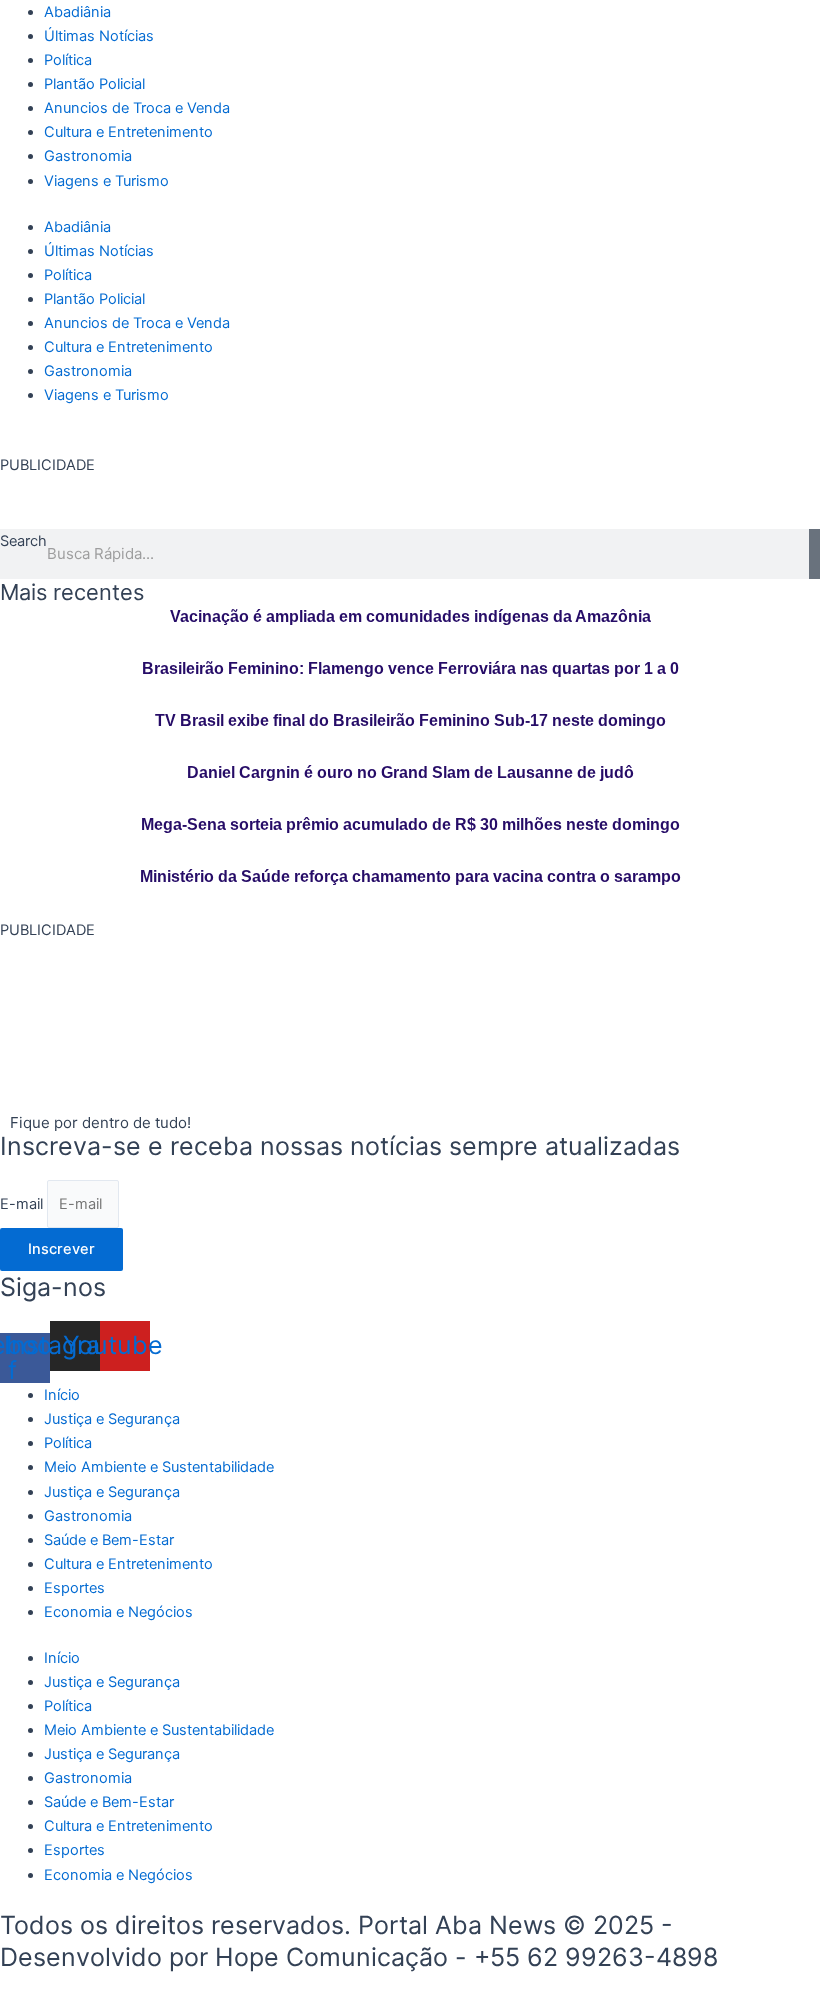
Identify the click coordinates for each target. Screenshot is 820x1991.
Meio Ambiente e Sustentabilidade (159, 1467)
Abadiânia (77, 12)
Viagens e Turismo (106, 181)
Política (68, 60)
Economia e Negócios (118, 1612)
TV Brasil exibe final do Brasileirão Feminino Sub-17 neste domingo (410, 720)
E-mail (23, 1204)
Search (23, 541)
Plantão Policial (94, 84)
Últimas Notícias (99, 36)
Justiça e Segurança (112, 1419)
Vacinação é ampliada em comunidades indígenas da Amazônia (410, 616)
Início (62, 1395)
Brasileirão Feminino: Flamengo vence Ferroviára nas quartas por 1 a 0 (410, 668)
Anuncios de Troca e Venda (137, 108)
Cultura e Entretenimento (128, 132)
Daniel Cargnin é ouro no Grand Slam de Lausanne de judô (410, 772)
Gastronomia (88, 156)
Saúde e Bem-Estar (109, 1540)
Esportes (74, 1588)
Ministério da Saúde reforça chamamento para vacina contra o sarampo (410, 876)
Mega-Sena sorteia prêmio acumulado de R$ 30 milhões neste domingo (410, 824)
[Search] (814, 554)
